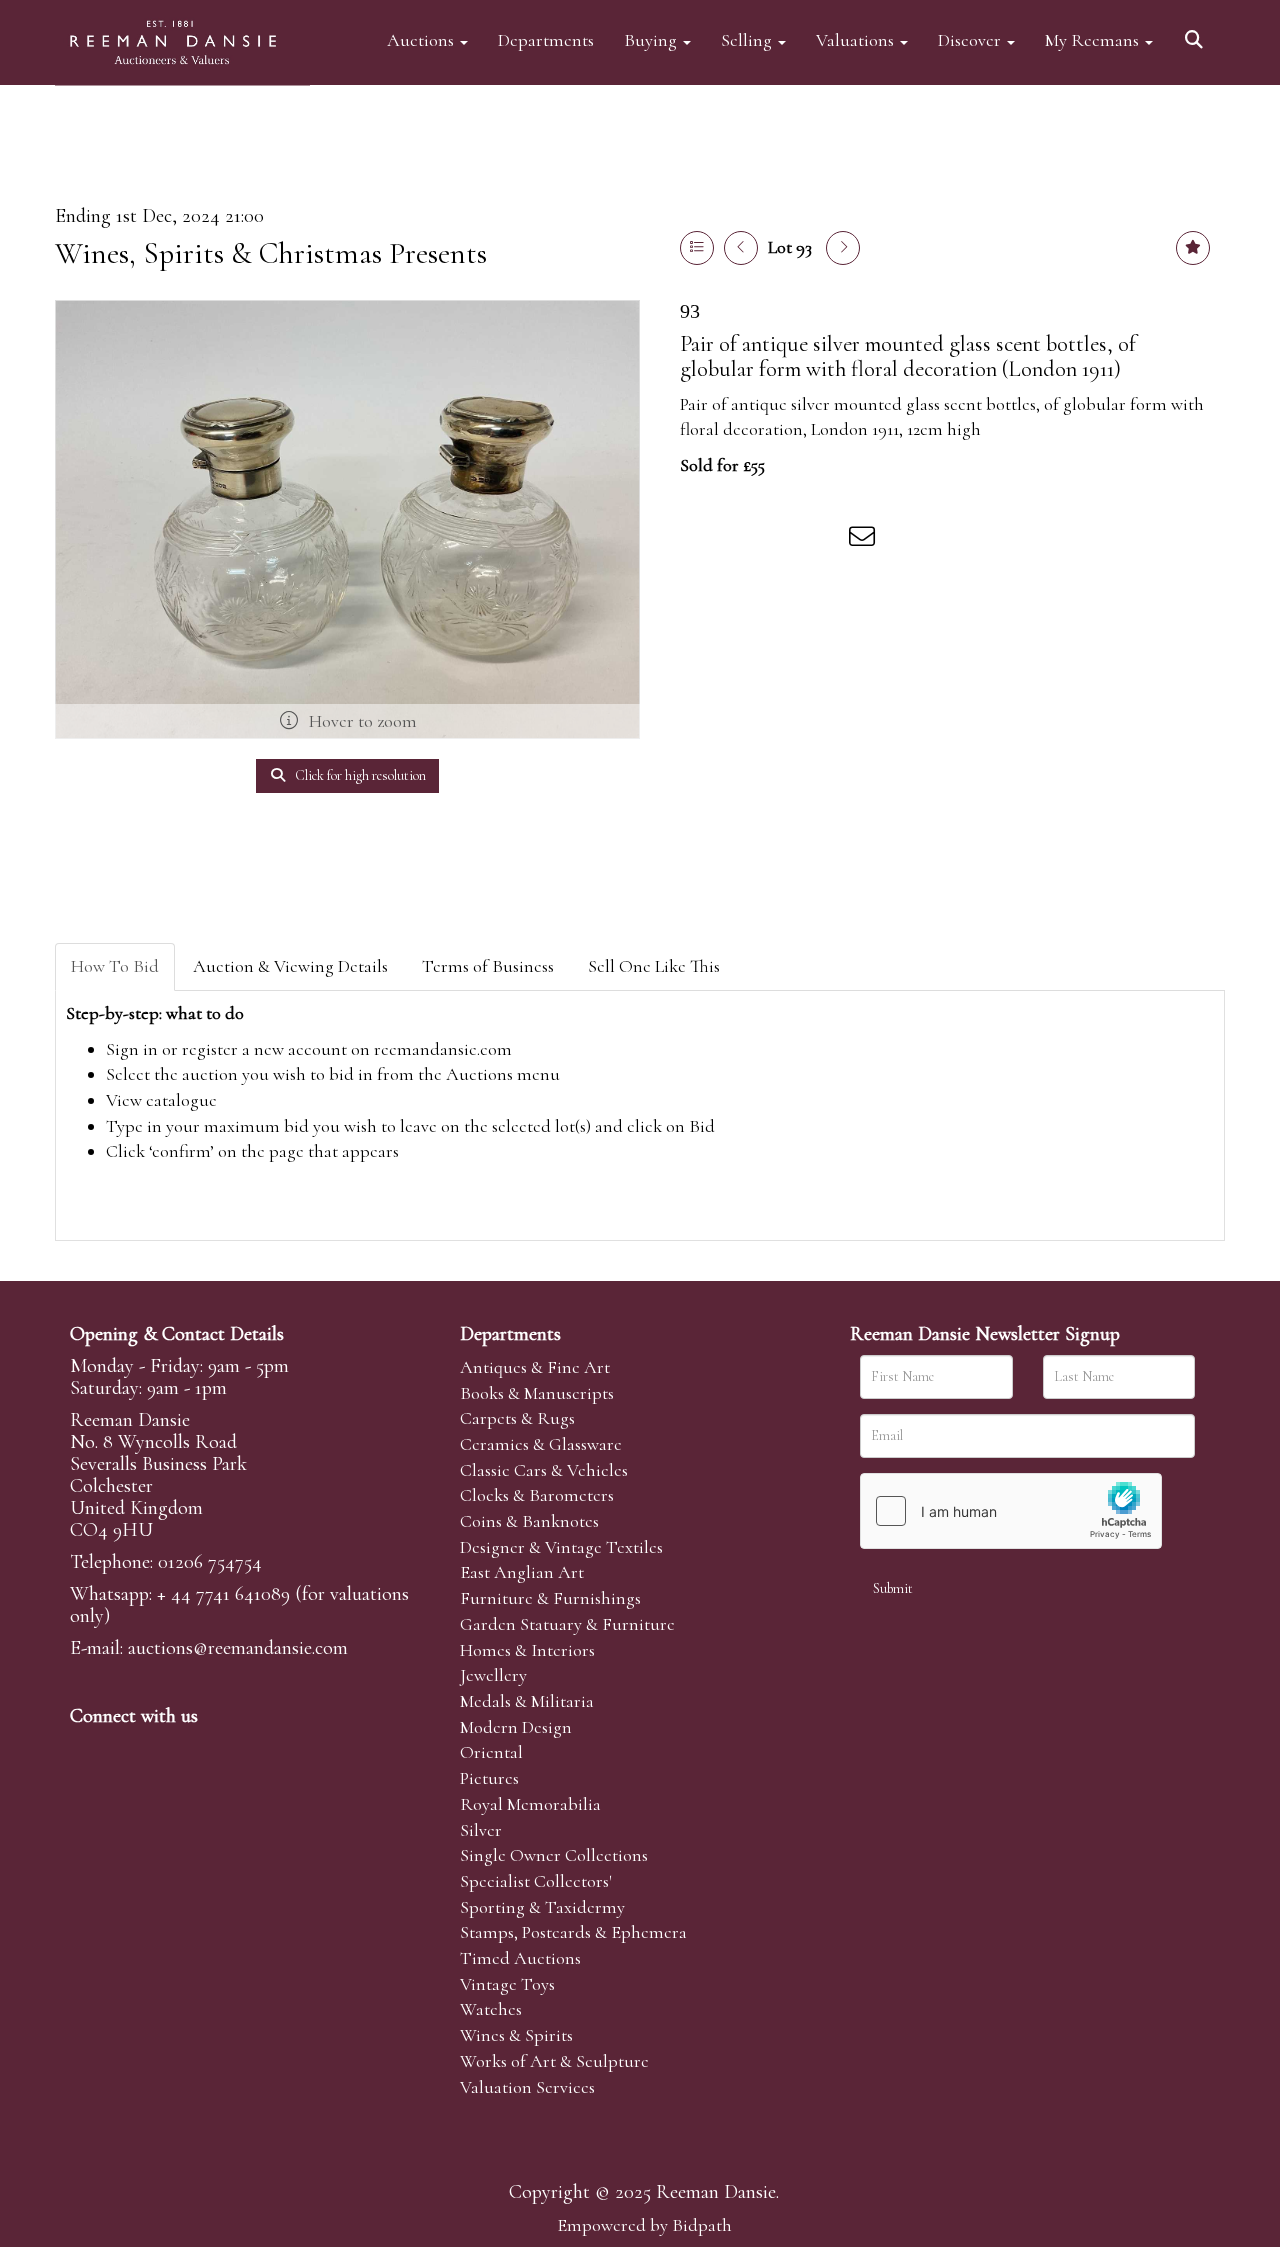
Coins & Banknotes (529, 1521)
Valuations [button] (857, 39)
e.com (238, 1648)
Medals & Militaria (527, 1701)
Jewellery (493, 1675)
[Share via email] (865, 540)
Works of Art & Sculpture (554, 2061)
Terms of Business (488, 966)
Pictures (489, 1778)
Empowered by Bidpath (644, 2225)
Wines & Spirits (516, 2035)
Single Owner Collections (554, 1855)
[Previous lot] (741, 248)
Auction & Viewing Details (290, 966)
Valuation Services (527, 2087)
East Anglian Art (522, 1572)
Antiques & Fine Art (535, 1367)
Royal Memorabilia (530, 1804)
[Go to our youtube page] (214, 1750)
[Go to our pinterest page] (172, 1750)
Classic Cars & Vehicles (544, 1470)
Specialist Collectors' (536, 1881)
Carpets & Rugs (517, 1418)
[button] (1197, 32)
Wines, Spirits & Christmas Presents (271, 253)
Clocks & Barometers (537, 1495)
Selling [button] (748, 39)
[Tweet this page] (741, 540)
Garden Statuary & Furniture (567, 1624)
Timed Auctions (520, 1958)
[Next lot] (843, 248)
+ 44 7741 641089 (223, 1594)
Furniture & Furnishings (550, 1598)
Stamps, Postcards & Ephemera (573, 1932)
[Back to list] (697, 248)
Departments (546, 39)
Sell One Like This (654, 966)
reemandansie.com (443, 1049)
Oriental (491, 1752)
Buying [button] (652, 39)
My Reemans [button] (1094, 39)
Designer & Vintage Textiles (561, 1547)
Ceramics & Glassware (541, 1444)
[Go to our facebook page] (89, 1750)
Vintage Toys (507, 1984)
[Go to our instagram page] (824, 540)
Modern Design (516, 1727)
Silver (481, 1830)
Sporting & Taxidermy (542, 1907)
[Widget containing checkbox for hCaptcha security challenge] (1011, 1511)
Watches (491, 2009)
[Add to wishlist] (1193, 248)
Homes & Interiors (527, 1650)
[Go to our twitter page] (131, 1750)
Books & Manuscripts (537, 1393)
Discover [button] (971, 39)
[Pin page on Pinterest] (782, 540)
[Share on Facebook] (699, 540)
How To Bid (115, 966)
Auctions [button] (422, 39)
